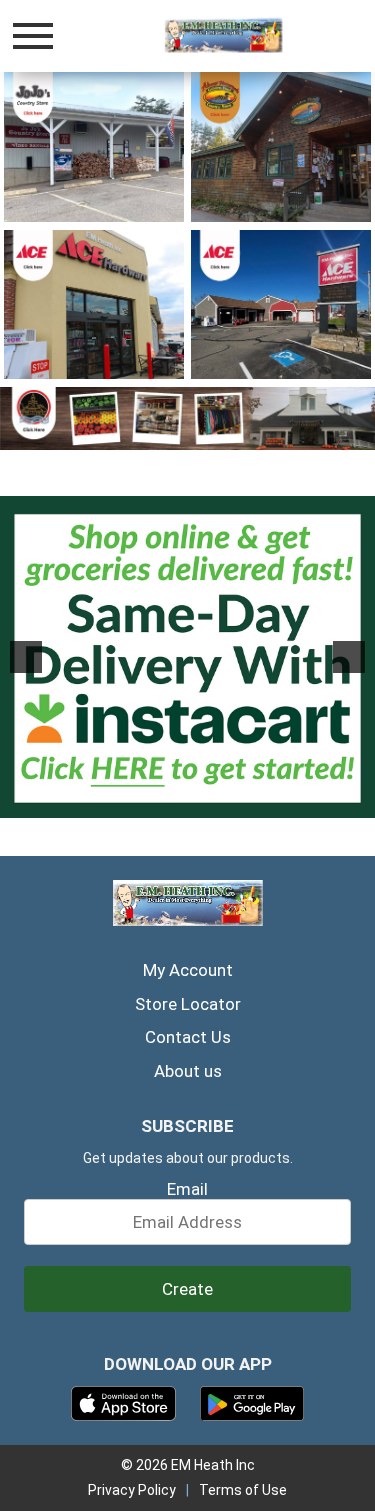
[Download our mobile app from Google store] (252, 1402)
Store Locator (188, 1004)
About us (188, 1071)
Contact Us (188, 1037)
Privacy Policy (132, 1490)
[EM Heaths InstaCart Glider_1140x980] (187, 657)
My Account (188, 970)
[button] (26, 657)
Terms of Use (243, 1490)
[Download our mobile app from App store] (123, 1402)
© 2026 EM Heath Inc (188, 1465)
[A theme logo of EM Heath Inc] (224, 35)
